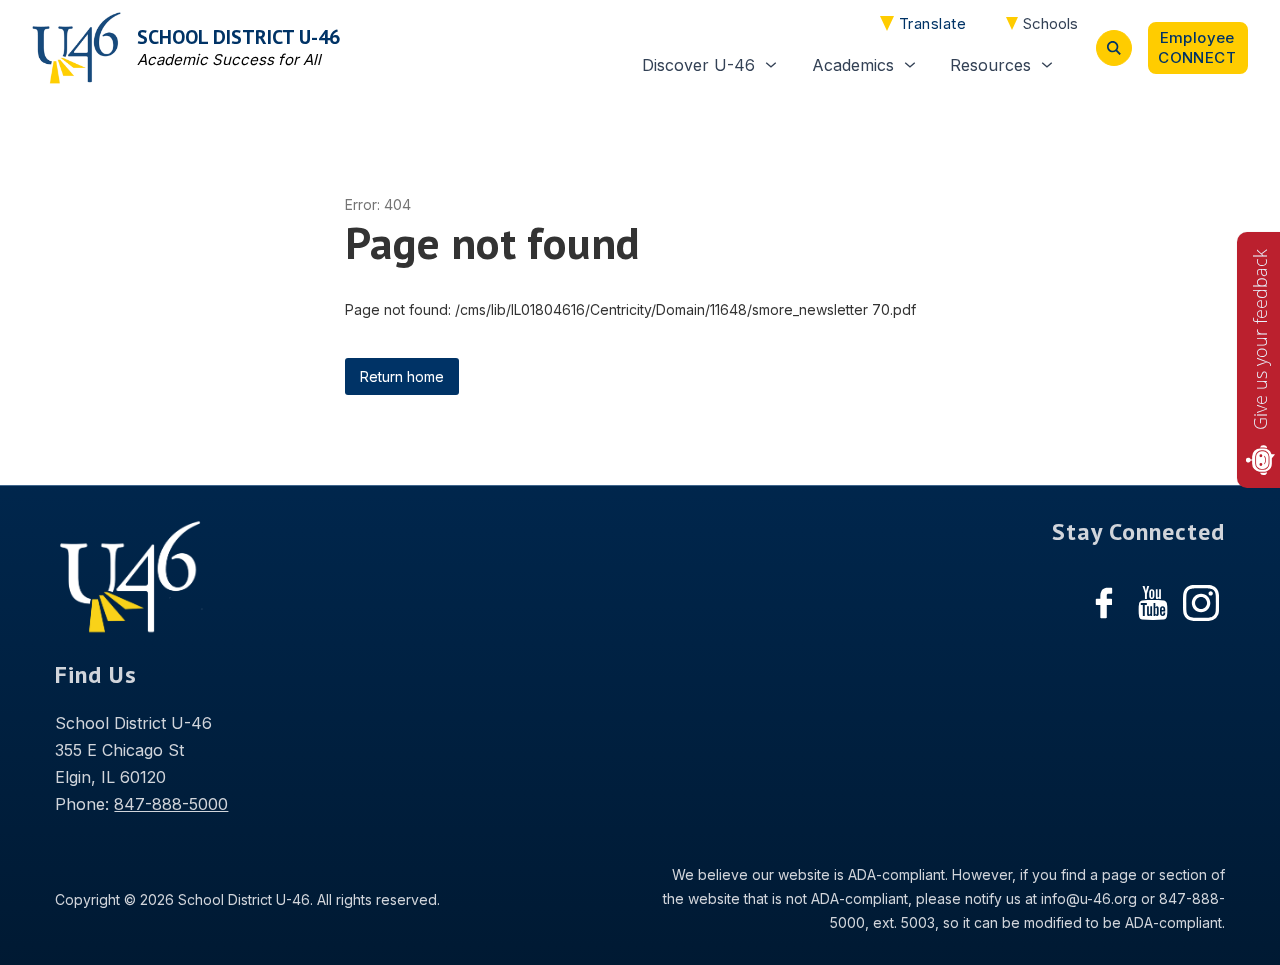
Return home (402, 376)
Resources (990, 65)
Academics (853, 65)
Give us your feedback (1260, 339)
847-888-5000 (171, 804)
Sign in (1198, 48)
